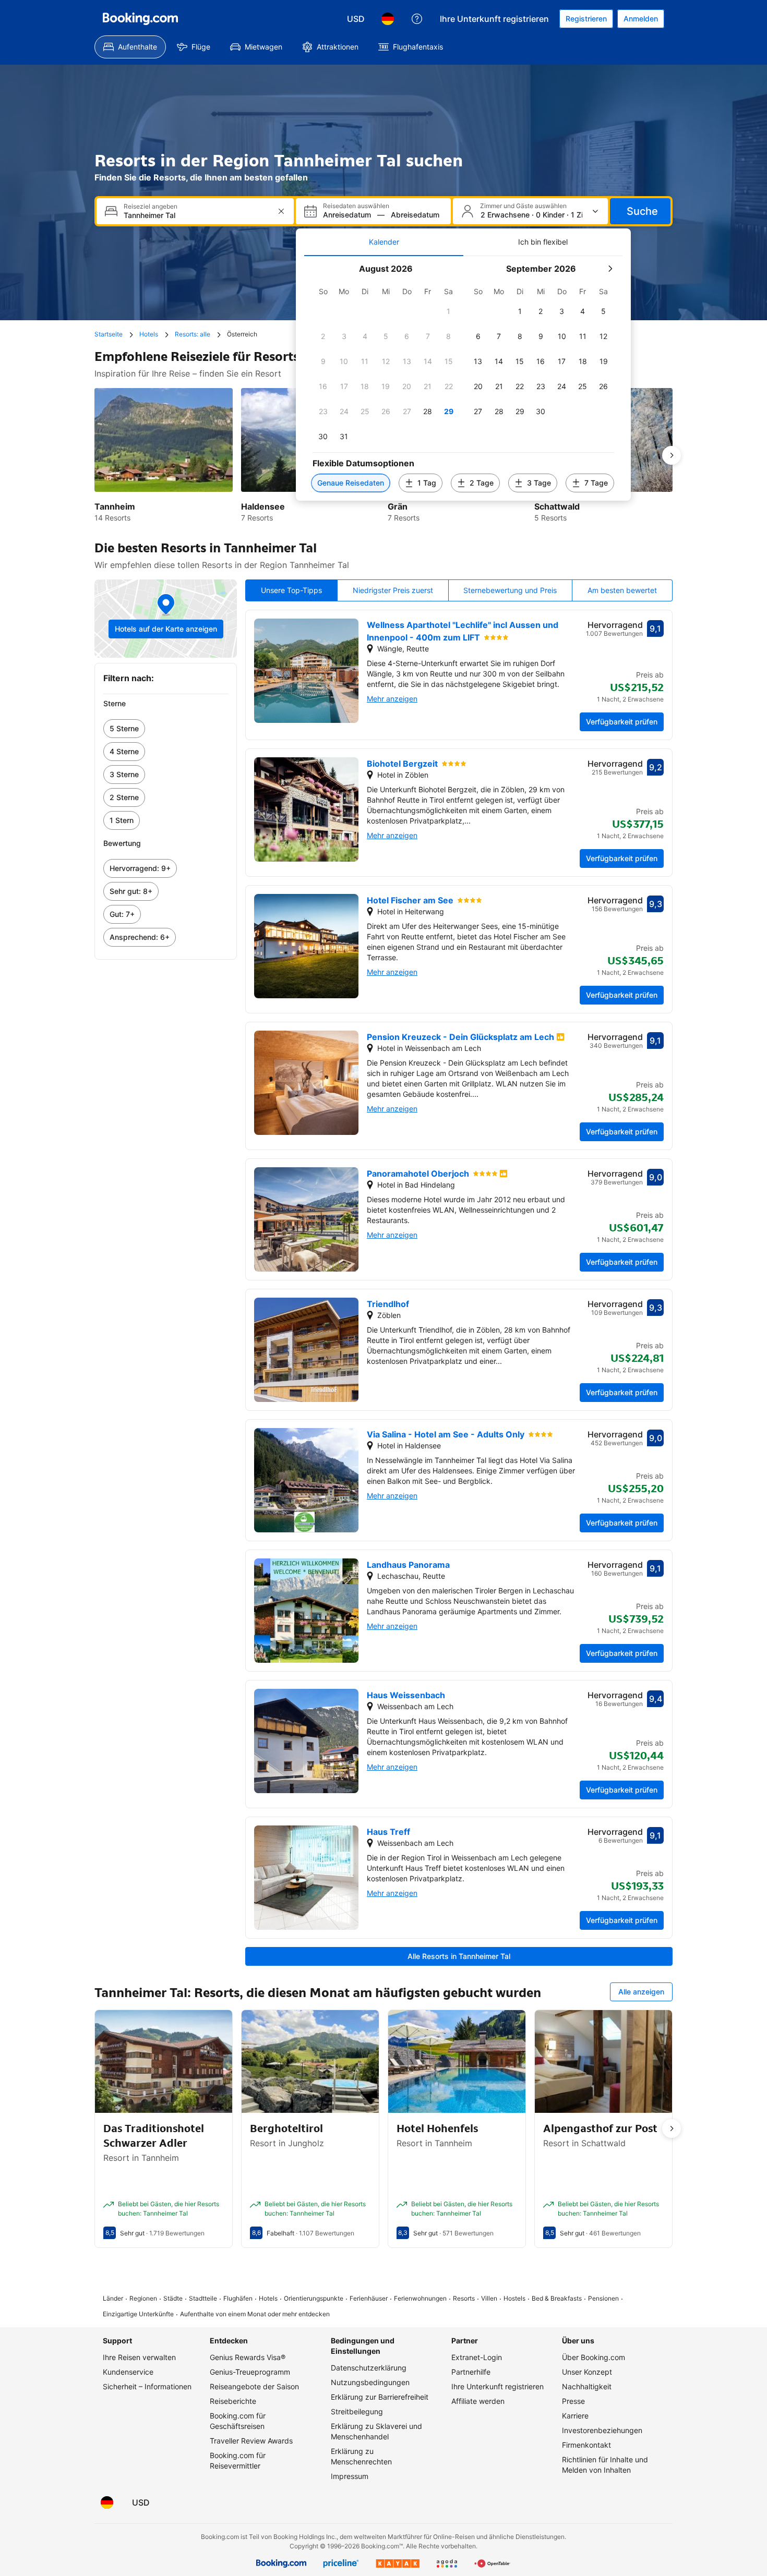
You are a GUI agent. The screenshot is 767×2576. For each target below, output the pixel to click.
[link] (166, 729)
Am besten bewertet (622, 590)
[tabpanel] (463, 378)
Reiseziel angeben (151, 207)
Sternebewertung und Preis (510, 590)
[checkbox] (449, 311)
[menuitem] (130, 47)
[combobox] (196, 215)
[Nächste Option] (672, 455)
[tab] (384, 242)
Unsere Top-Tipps (291, 590)
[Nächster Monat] (610, 269)
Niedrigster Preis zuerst (393, 590)
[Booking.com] (140, 19)
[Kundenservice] (417, 19)
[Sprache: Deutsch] (388, 19)
